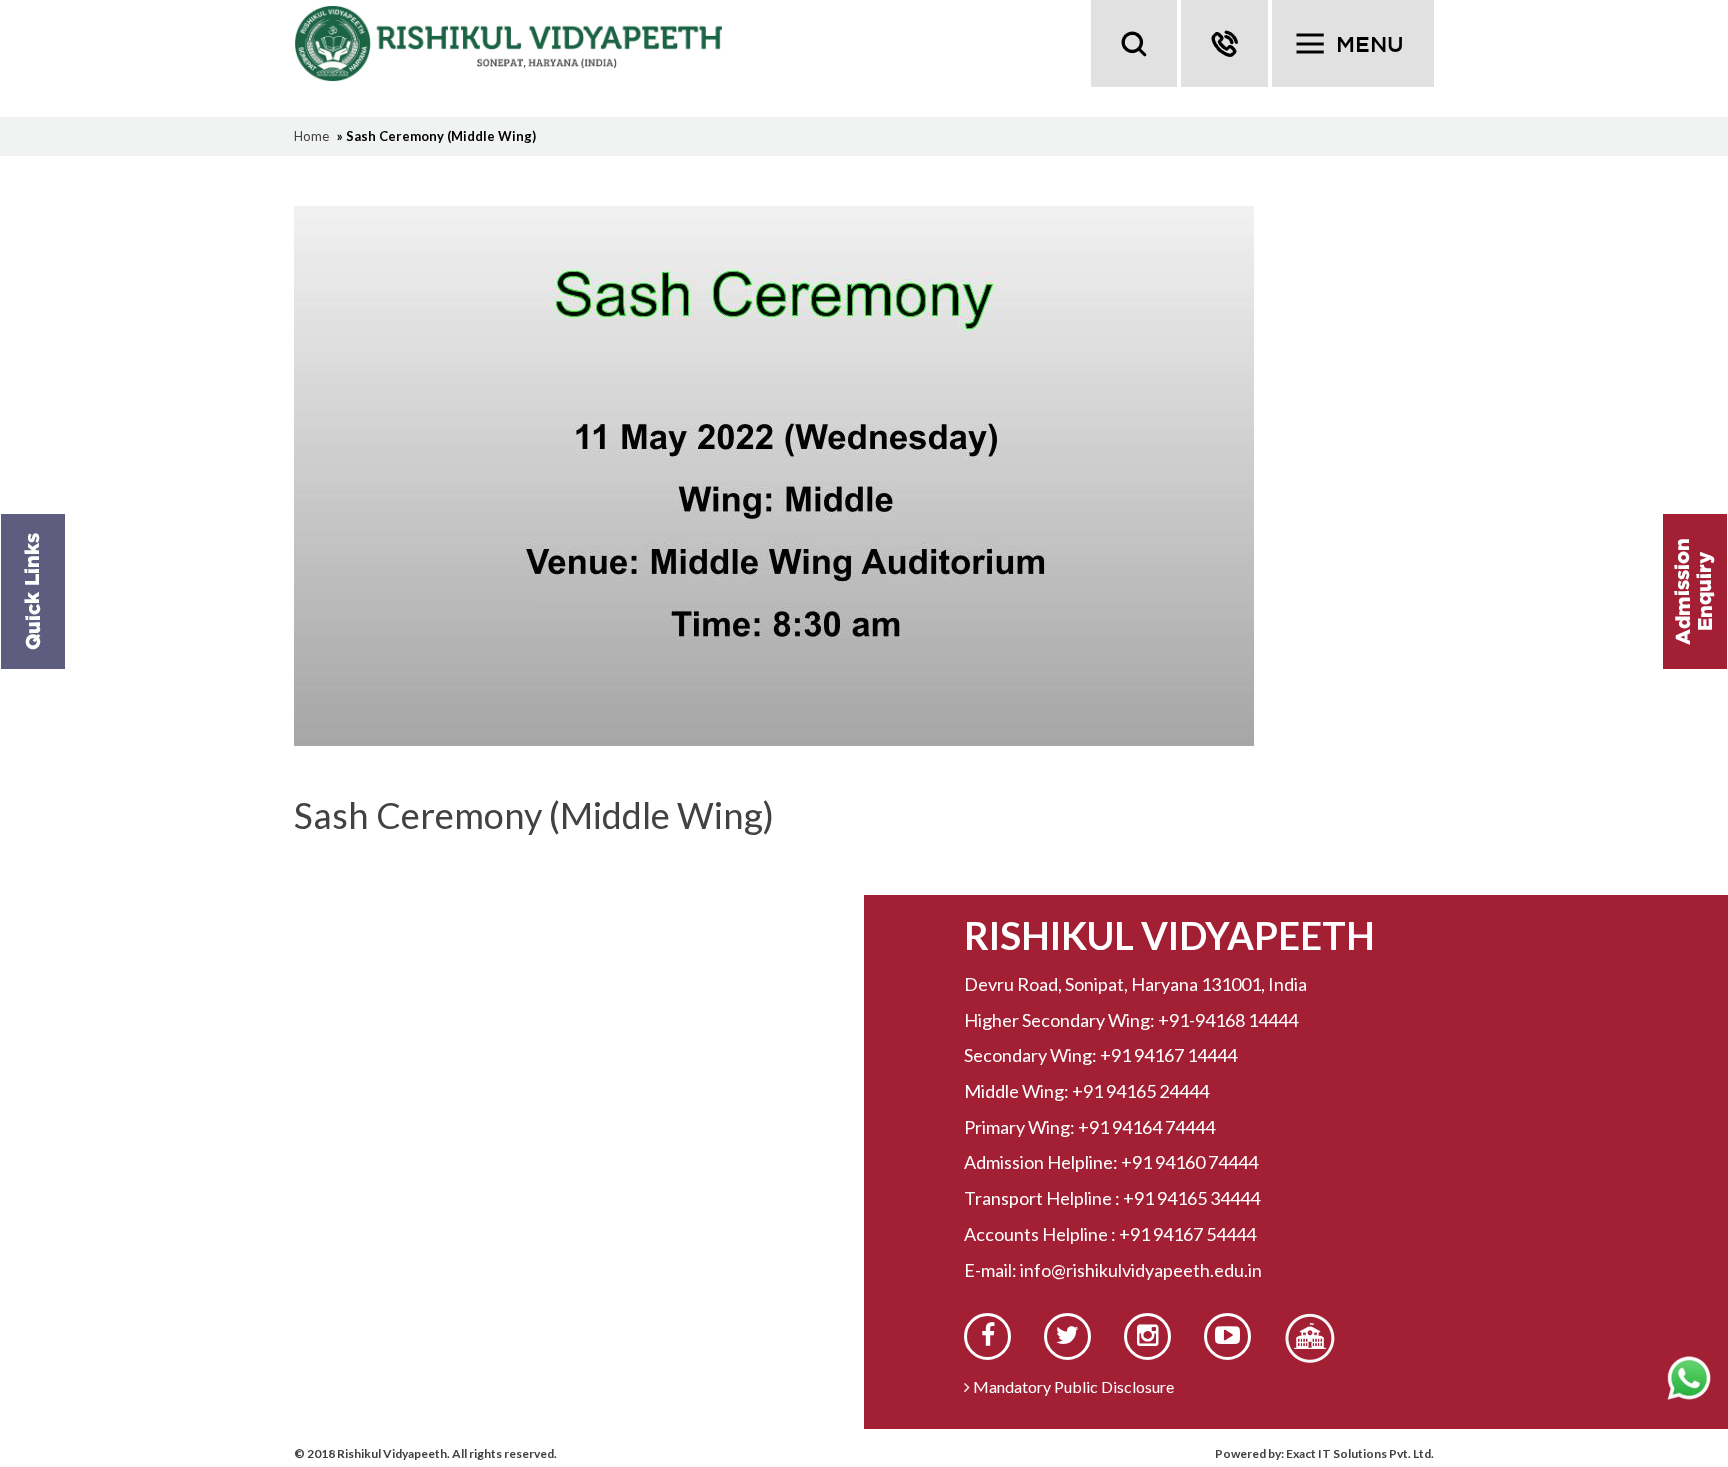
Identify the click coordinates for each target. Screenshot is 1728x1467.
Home (311, 136)
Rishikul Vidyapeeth (523, 43)
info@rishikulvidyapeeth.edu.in (1141, 1270)
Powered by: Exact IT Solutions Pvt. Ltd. (1324, 1453)
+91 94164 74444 (1146, 1127)
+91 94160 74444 (1189, 1162)
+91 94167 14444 (1168, 1055)
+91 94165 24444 (1140, 1091)
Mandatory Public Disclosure (1072, 1386)
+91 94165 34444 (1191, 1198)
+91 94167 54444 (1187, 1234)
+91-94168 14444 (1228, 1020)
